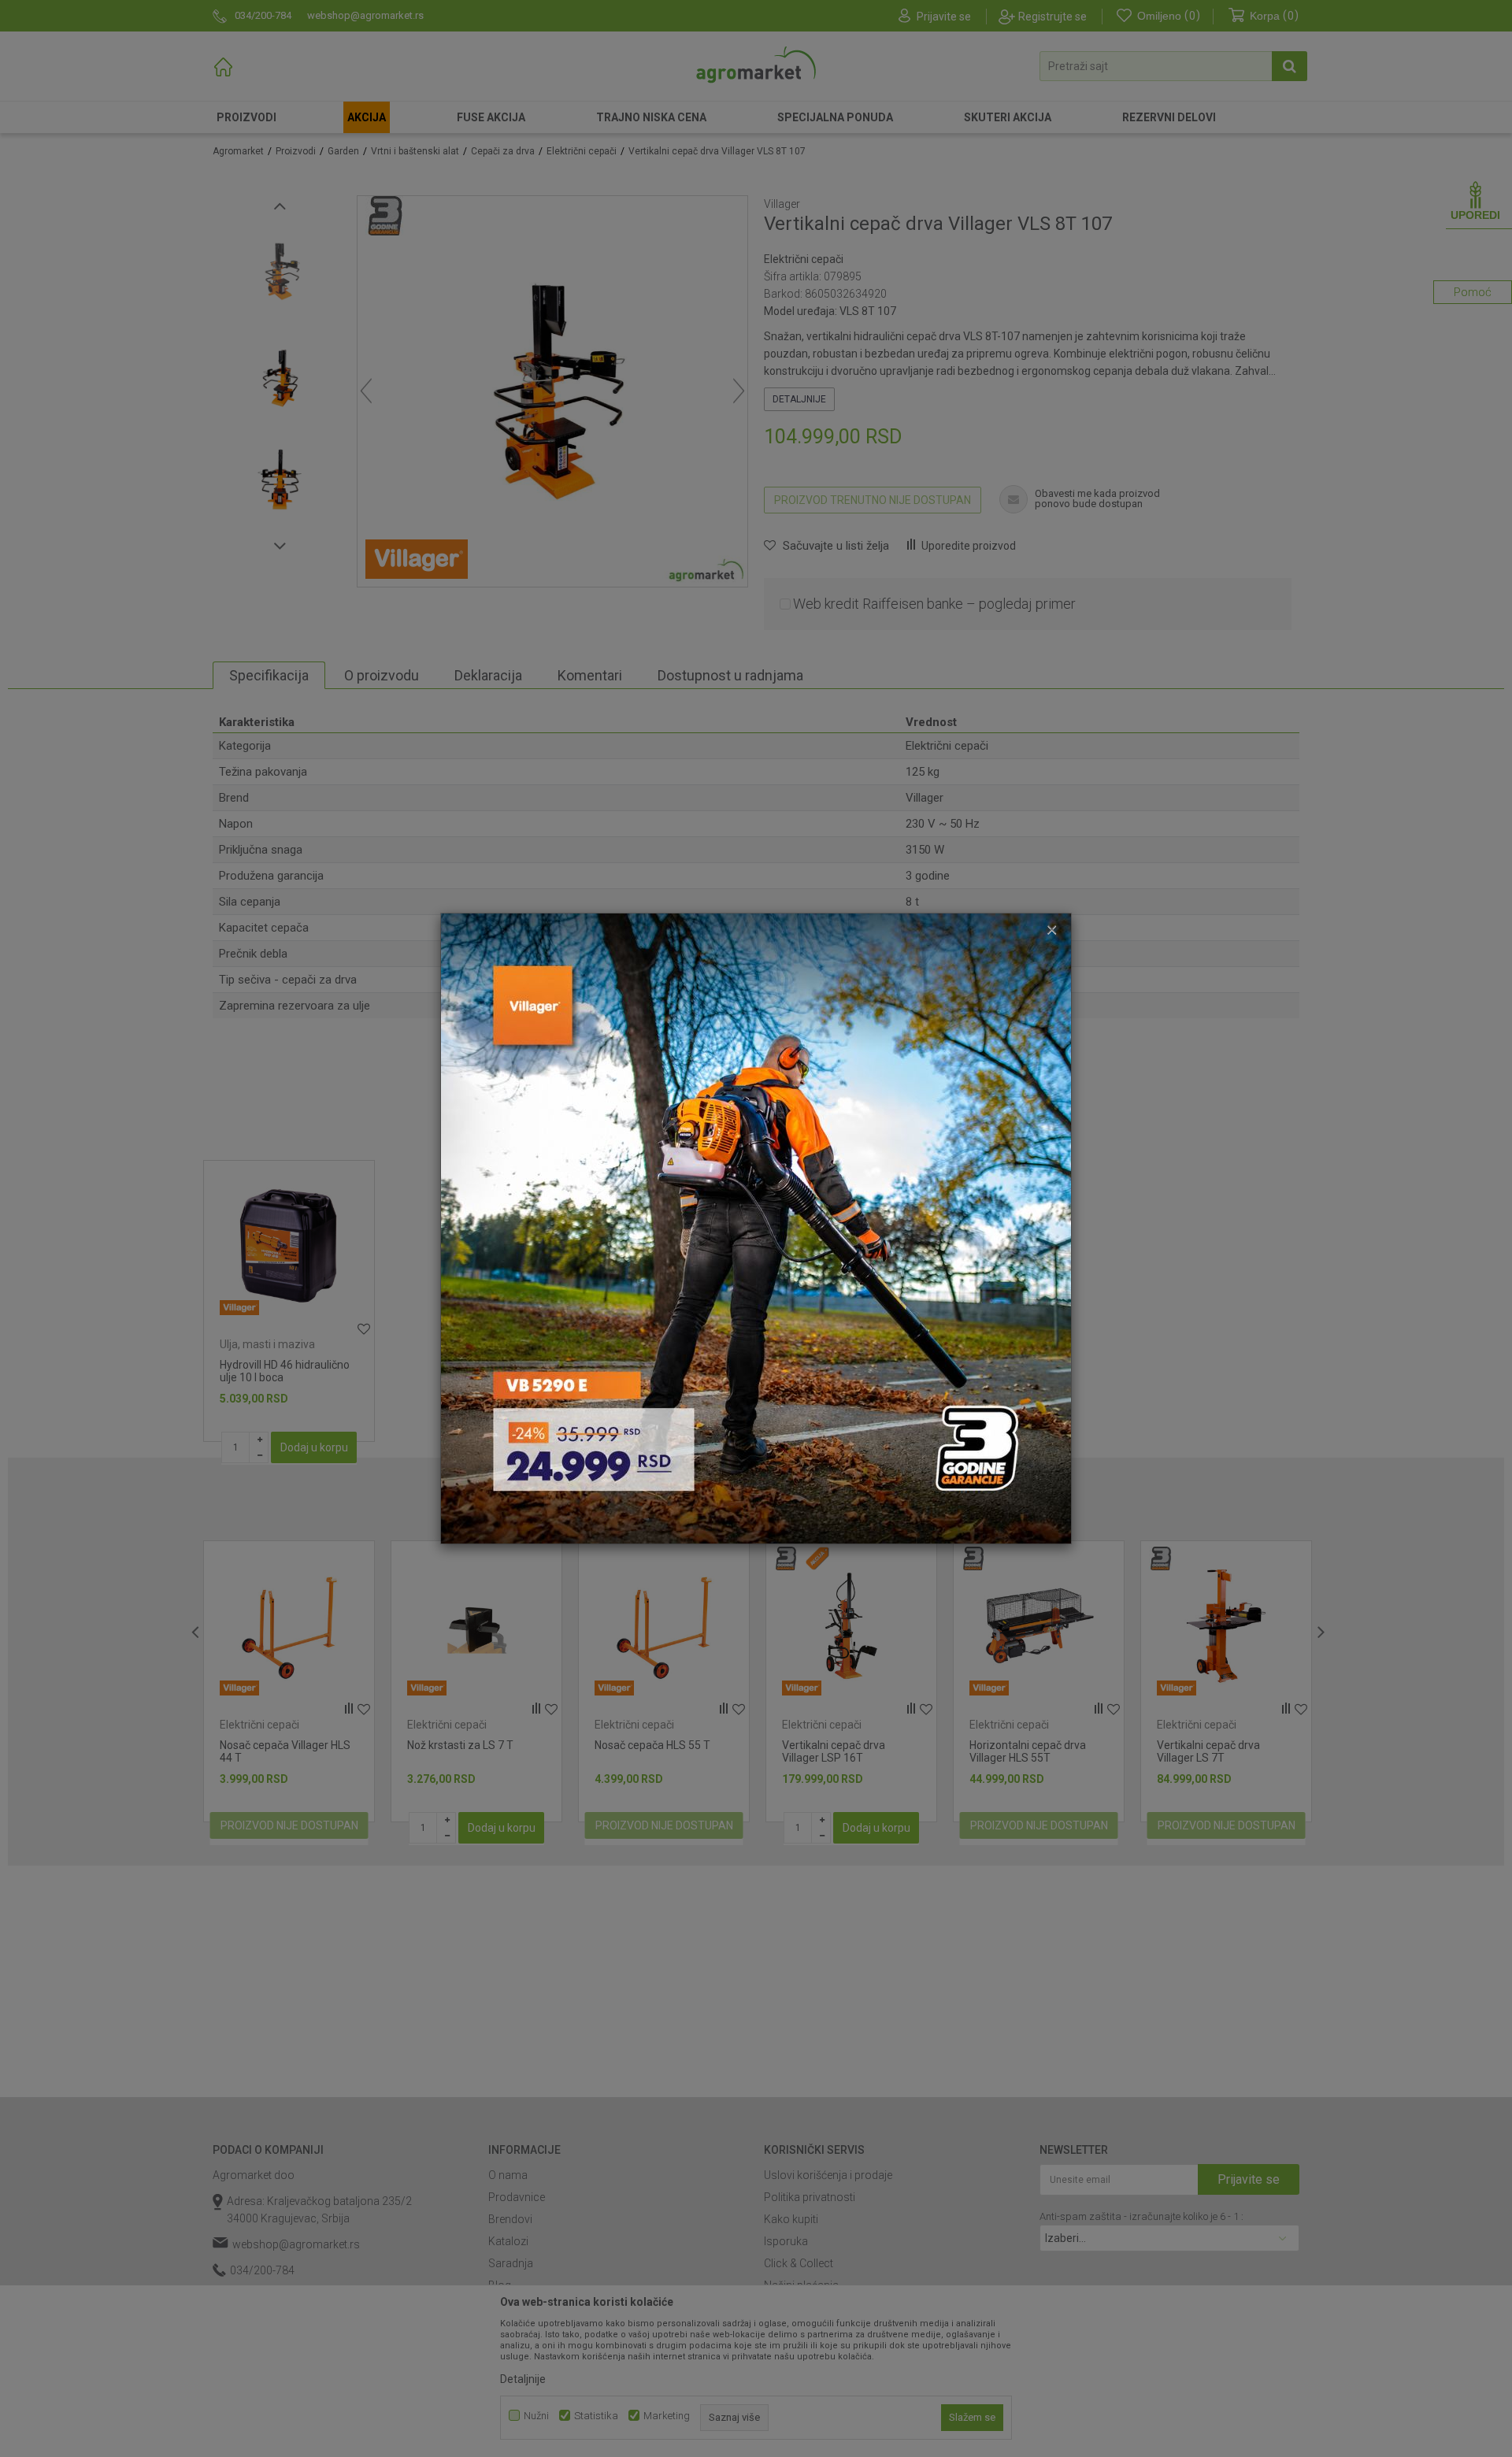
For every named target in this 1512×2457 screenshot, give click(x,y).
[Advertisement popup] (756, 1228)
